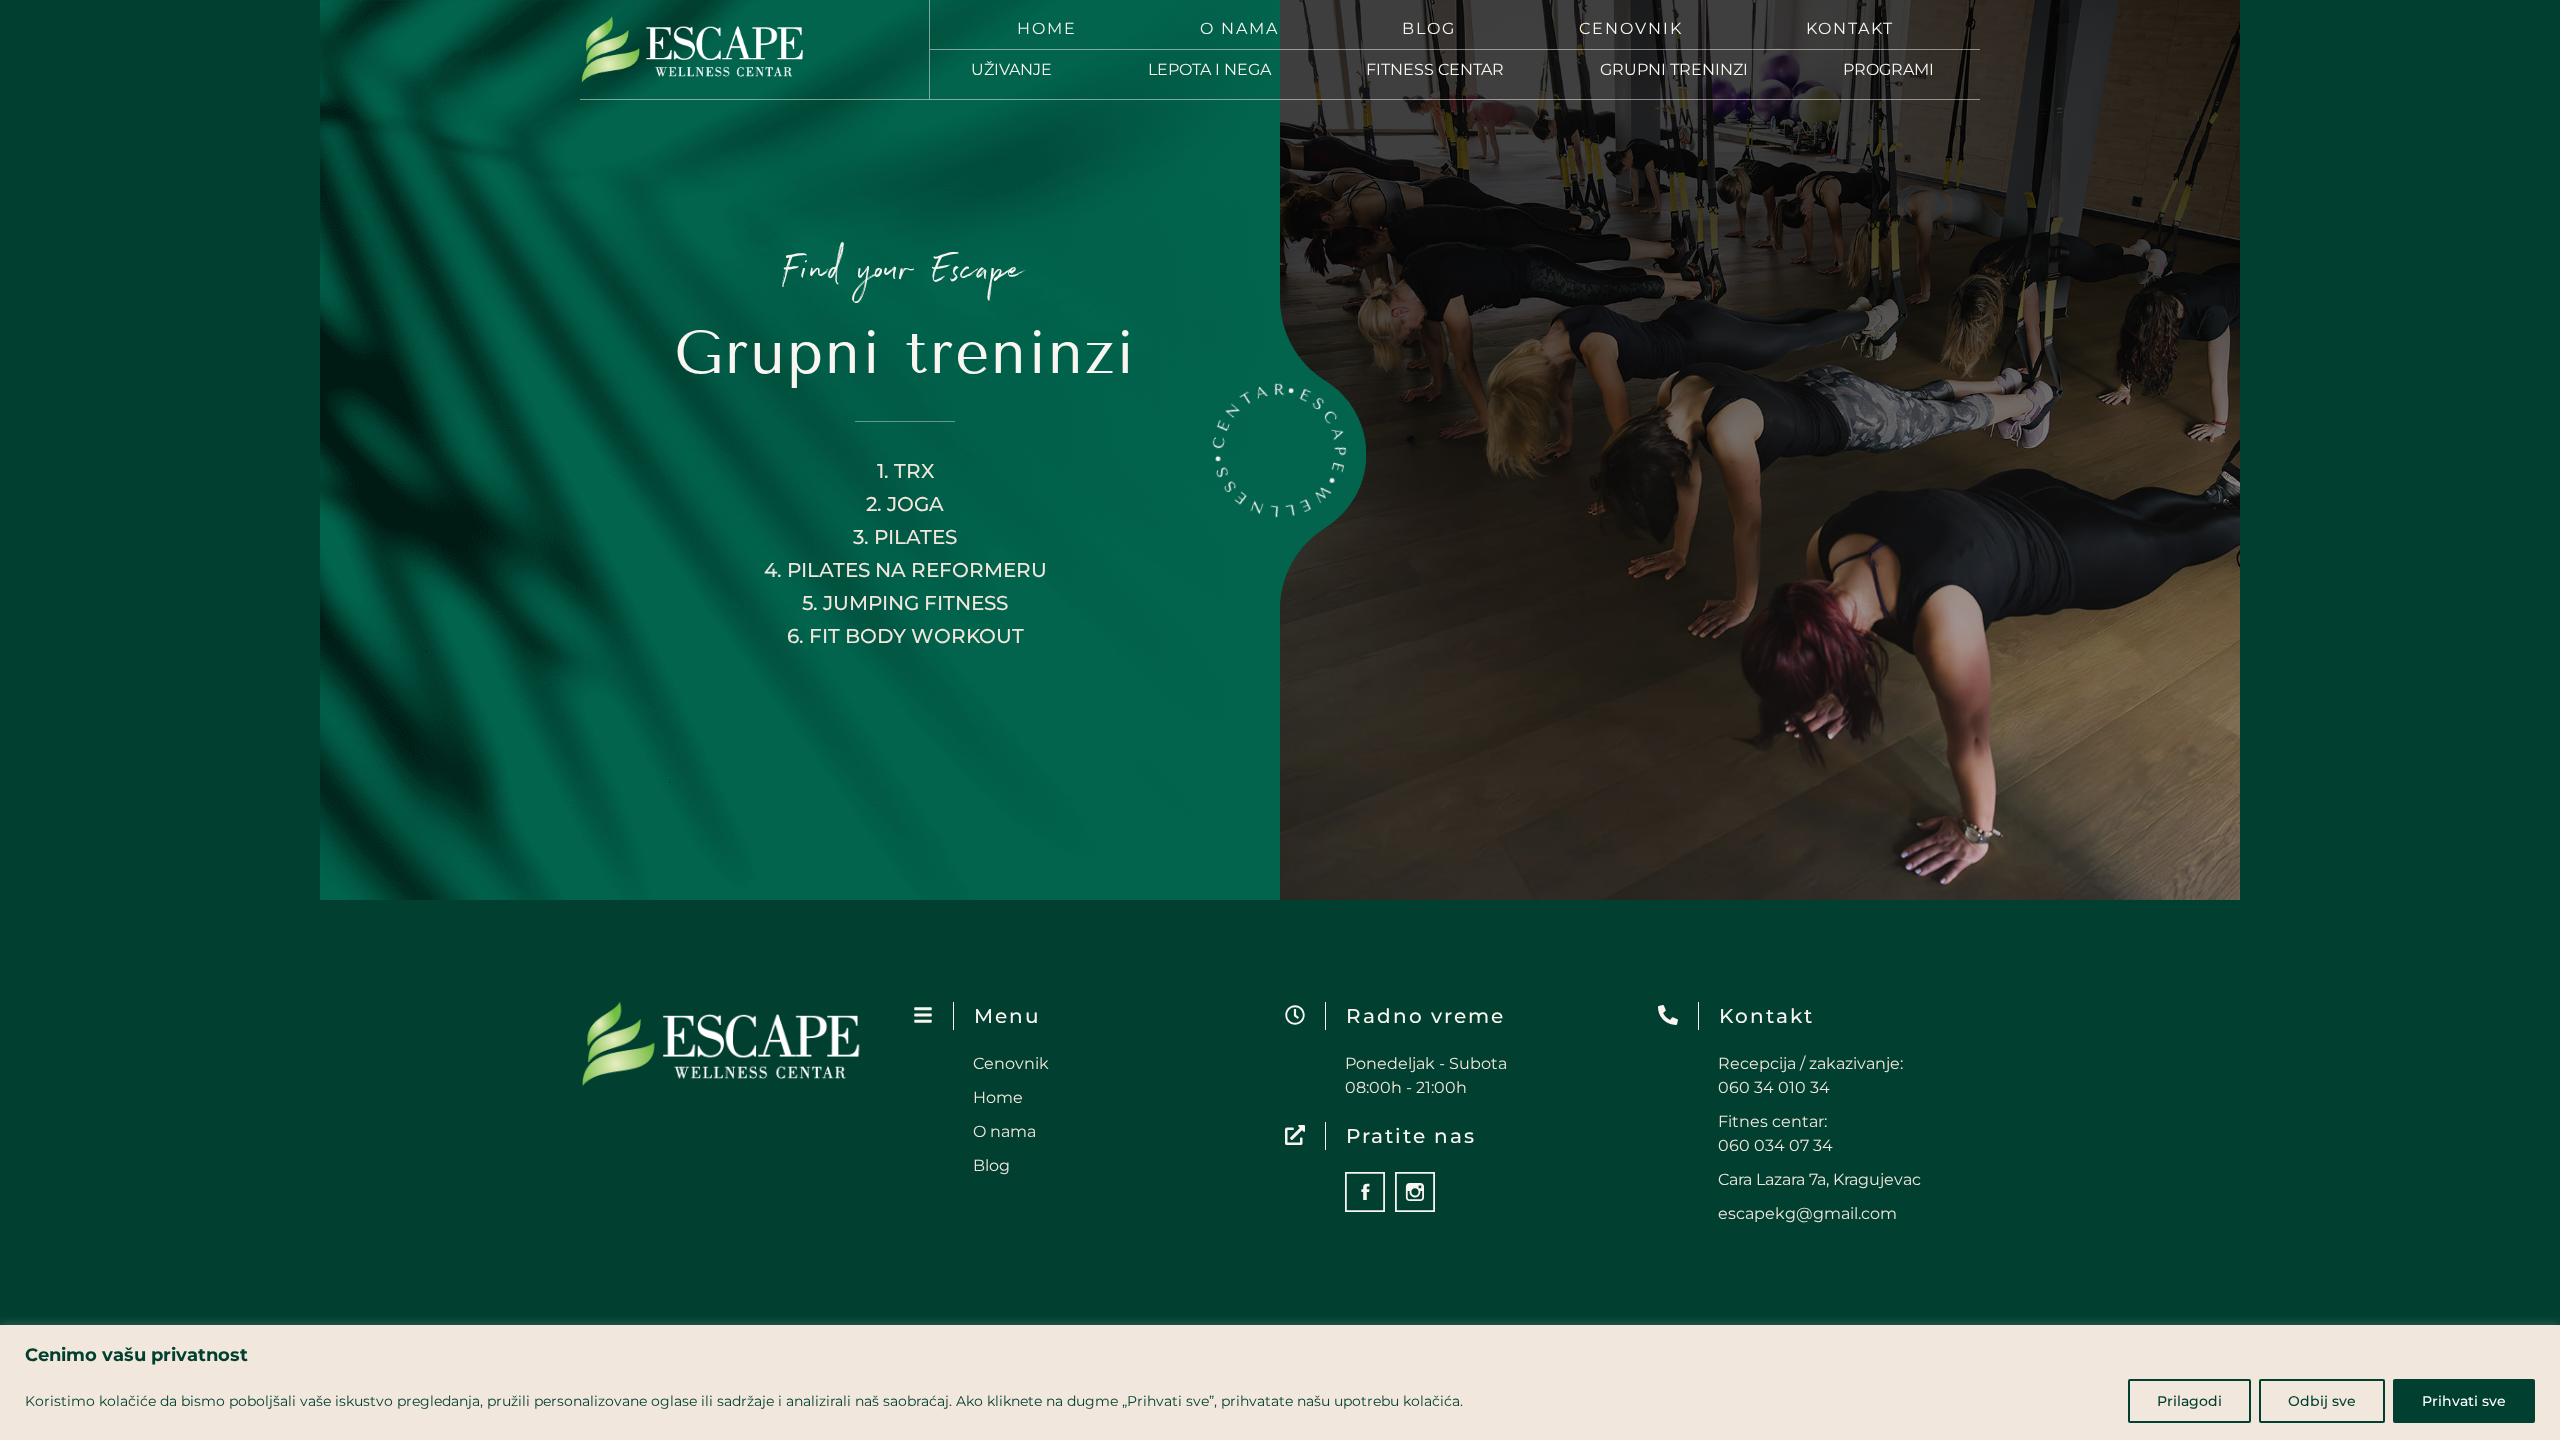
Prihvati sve (2464, 1401)
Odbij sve (2322, 1401)
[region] (1280, 1382)
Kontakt (1850, 28)
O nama (1239, 28)
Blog (1429, 28)
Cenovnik (1631, 28)
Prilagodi (2189, 1401)
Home (1047, 28)
